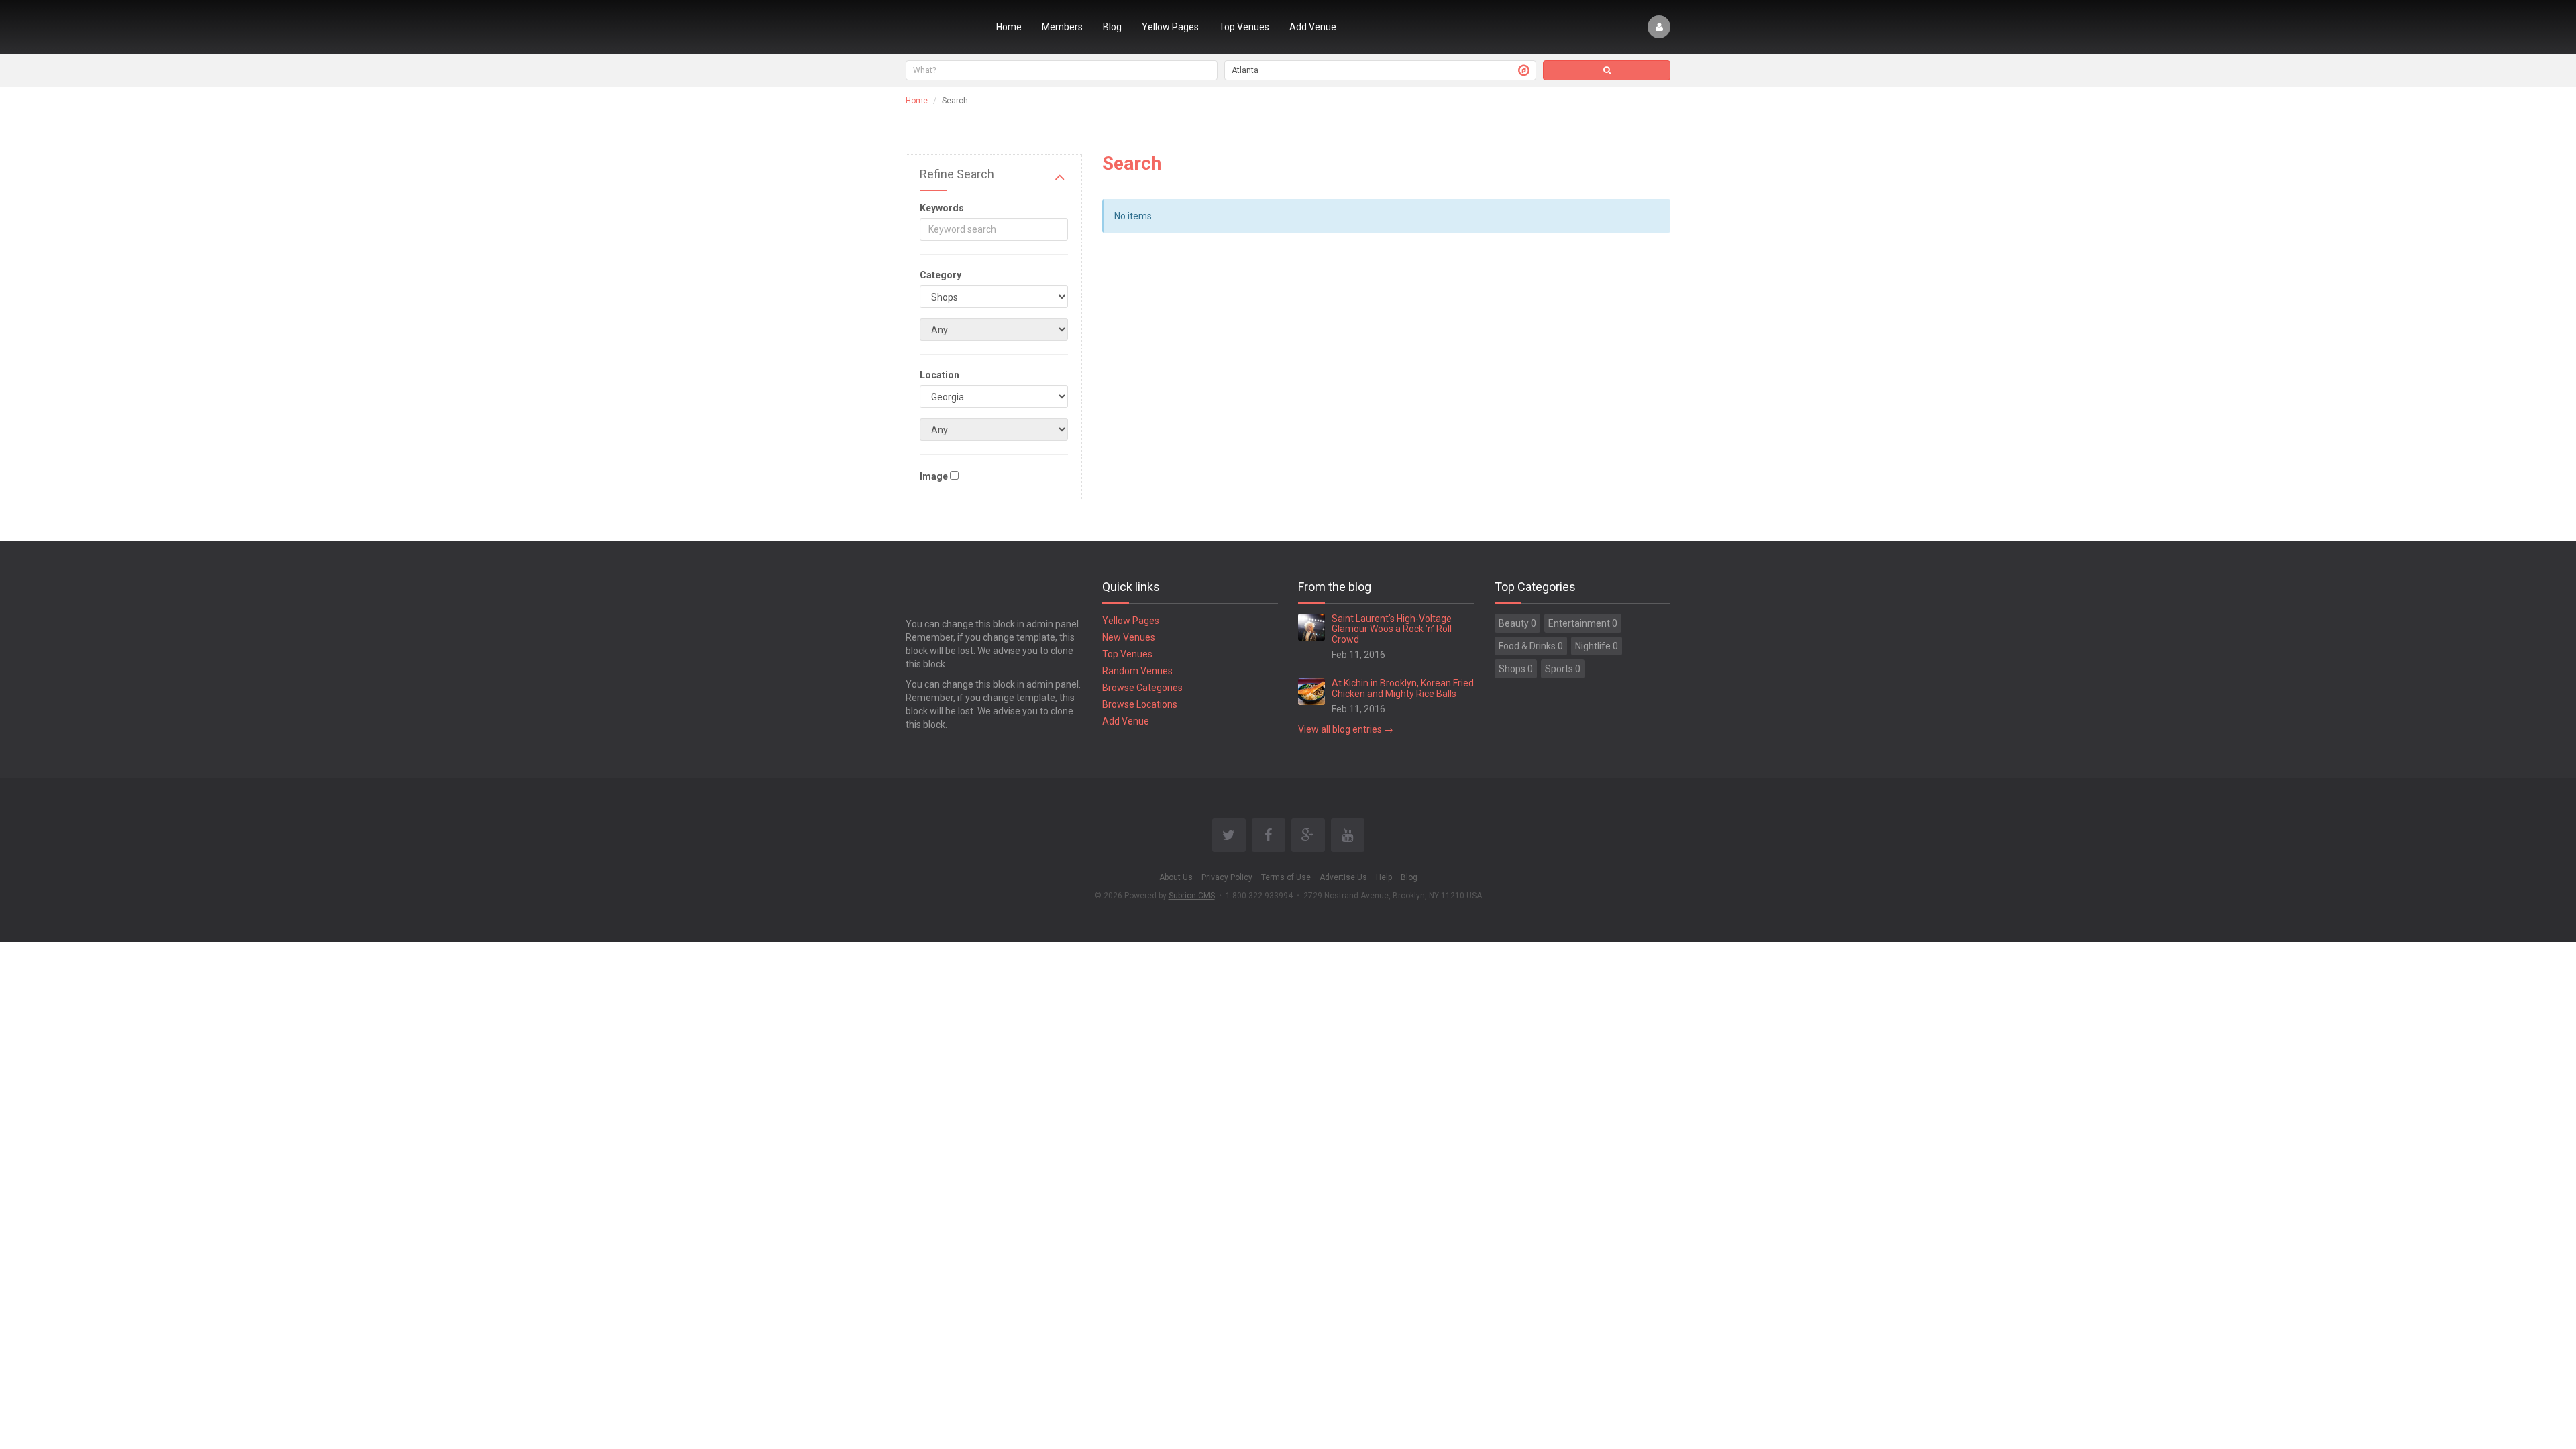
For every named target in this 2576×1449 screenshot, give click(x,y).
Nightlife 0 (1597, 646)
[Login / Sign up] (1659, 27)
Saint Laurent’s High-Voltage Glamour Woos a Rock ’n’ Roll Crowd (1392, 629)
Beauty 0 (1517, 623)
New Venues (1129, 637)
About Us (1176, 877)
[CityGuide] (941, 27)
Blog (1112, 27)
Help (1384, 877)
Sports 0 (1563, 669)
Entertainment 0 (1583, 623)
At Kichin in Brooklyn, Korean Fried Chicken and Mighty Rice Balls (1403, 688)
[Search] (1607, 70)
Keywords (942, 208)
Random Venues (1137, 671)
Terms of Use (1286, 877)
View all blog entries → (1346, 729)
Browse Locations (1140, 704)
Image (934, 476)
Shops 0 (1516, 669)
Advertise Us (1343, 877)
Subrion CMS (1192, 896)
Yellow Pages (1170, 27)
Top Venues (1244, 27)
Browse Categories (1142, 688)
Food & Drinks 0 (1531, 646)
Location (940, 375)
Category (941, 275)
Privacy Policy (1227, 877)
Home (1009, 27)
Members (1062, 27)
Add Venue (1313, 27)
